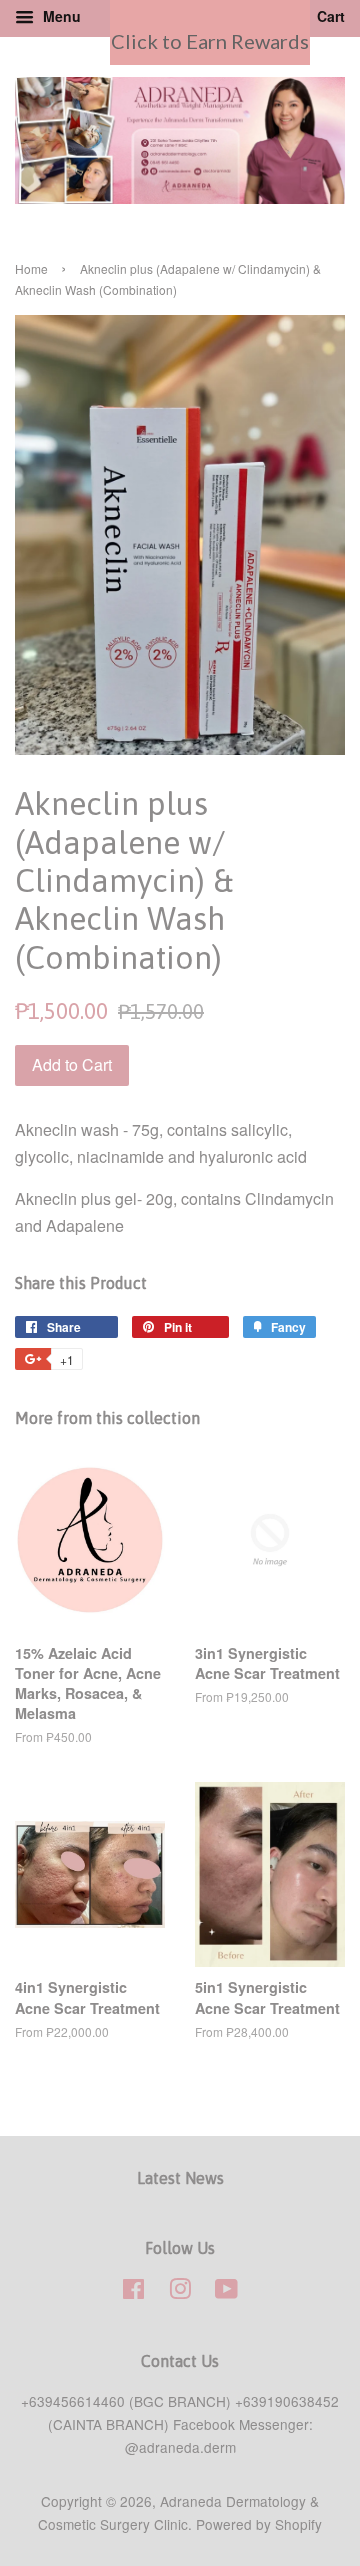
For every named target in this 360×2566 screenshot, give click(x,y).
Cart (329, 16)
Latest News (180, 2178)
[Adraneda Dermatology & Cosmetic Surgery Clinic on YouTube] (226, 2292)
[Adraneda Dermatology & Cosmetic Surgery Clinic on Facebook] (133, 2292)
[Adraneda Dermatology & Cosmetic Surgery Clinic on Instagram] (180, 2292)
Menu (60, 16)
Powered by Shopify (259, 2524)
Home (31, 268)
